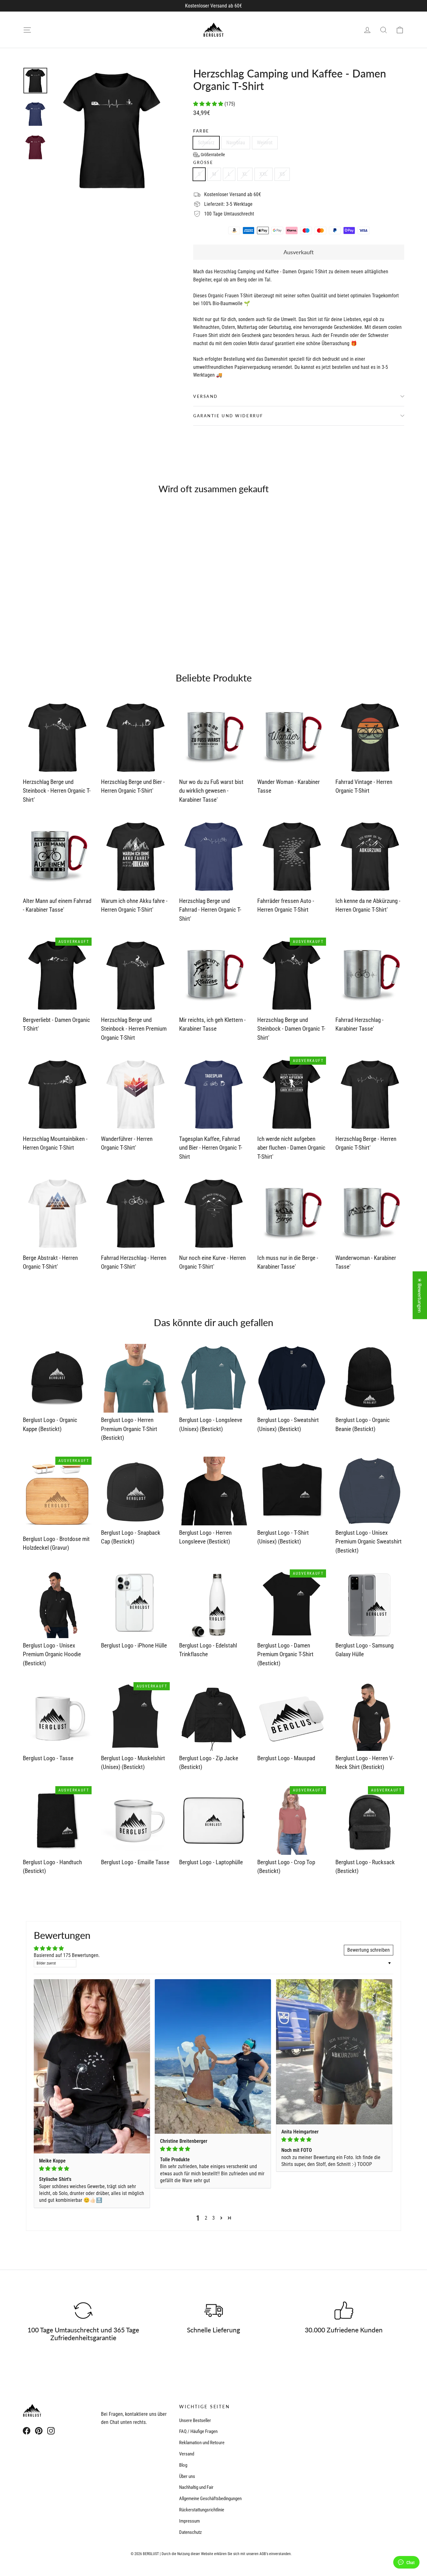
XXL (264, 174)
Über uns (187, 2476)
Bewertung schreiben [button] (369, 1950)
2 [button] (206, 2218)
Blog (183, 2465)
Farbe (201, 131)
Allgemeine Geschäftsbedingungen (210, 2499)
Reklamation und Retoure (202, 2443)
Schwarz (206, 143)
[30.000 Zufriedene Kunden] (344, 2311)
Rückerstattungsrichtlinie (202, 2510)
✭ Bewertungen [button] (420, 1295)
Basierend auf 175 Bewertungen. (67, 1955)
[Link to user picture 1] (92, 2066)
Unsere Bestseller (195, 2420)
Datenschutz (191, 2532)
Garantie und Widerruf (228, 416)
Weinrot (265, 143)
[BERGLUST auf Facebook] (27, 2430)
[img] (92, 2169)
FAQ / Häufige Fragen (198, 2431)
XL (245, 174)
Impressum (189, 2521)
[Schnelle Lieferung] (213, 2311)
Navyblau (236, 143)
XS (282, 174)
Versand (206, 396)
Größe (203, 163)
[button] (209, 104)
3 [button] (213, 2218)
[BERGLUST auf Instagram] (51, 2430)
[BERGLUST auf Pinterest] (39, 2430)
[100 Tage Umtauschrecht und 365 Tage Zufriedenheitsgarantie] (83, 2311)
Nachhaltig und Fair (196, 2487)
